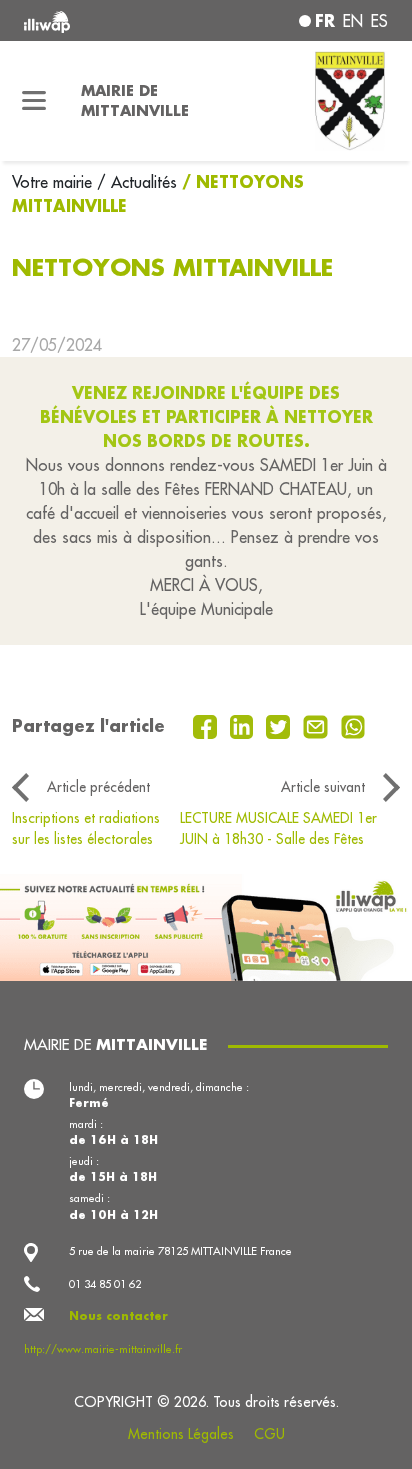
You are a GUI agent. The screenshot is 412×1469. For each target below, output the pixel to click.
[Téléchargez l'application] (206, 925)
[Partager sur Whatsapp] (353, 725)
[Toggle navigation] (34, 101)
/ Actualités (137, 182)
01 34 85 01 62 (105, 1284)
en (353, 21)
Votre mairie (54, 182)
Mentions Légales (181, 1434)
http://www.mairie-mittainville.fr (103, 1349)
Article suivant (323, 787)
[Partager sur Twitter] (280, 725)
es (379, 21)
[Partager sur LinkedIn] (244, 725)
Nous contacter (118, 1316)
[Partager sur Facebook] (207, 725)
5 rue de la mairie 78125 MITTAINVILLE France (180, 1251)
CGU (269, 1434)
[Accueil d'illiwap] (93, 20)
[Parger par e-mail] (318, 725)
